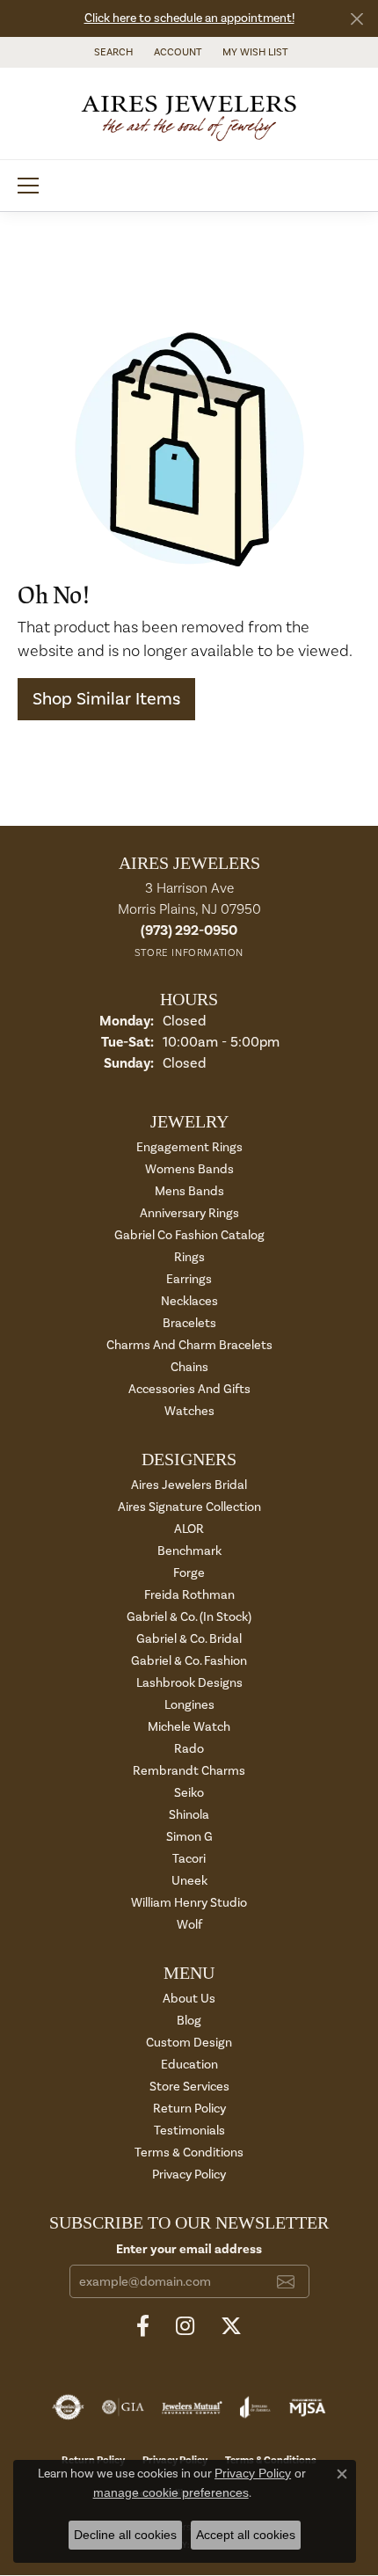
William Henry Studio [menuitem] (189, 1903)
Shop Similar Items (106, 699)
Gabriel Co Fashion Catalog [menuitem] (189, 1235)
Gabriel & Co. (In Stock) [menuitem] (189, 1617)
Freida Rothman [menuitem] (189, 1595)
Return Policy (189, 2109)
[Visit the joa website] (255, 2407)
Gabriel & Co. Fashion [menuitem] (189, 1661)
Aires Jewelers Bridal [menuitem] (189, 1485)
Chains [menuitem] (189, 1367)
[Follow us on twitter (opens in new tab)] (231, 2326)
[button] (112, 52)
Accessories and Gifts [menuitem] (189, 1389)
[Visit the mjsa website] (307, 2407)
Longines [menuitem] (189, 1705)
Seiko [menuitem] (189, 1793)
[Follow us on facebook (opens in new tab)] (143, 2326)
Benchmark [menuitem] (189, 1551)
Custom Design (189, 2043)
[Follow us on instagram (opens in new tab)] (185, 2326)
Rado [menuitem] (189, 1749)
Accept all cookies (246, 2535)
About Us (189, 1999)
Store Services (189, 2087)
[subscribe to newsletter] (286, 2281)
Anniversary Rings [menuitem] (189, 1213)
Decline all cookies (125, 2535)
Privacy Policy (189, 2175)
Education (189, 2065)
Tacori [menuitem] (189, 1859)
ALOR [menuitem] (189, 1529)
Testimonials (189, 2131)
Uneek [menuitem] (189, 1881)
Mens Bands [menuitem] (189, 1191)
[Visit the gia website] (123, 2407)
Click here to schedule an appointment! (189, 18)
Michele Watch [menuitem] (189, 1727)
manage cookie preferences (171, 2492)
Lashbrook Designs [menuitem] (189, 1683)
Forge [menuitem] (189, 1573)
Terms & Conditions (189, 2153)
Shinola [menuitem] (189, 1815)
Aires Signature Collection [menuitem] (189, 1507)
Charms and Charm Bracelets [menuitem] (189, 1345)
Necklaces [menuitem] (189, 1301)
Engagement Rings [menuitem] (189, 1147)
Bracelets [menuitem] (189, 1323)
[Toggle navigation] (28, 186)
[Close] (356, 19)
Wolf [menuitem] (189, 1925)
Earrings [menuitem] (189, 1279)
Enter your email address (189, 2249)
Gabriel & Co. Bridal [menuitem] (189, 1639)
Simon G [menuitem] (189, 1837)
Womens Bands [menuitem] (189, 1169)
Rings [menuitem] (189, 1257)
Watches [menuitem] (189, 1411)
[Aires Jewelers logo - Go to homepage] (189, 113)
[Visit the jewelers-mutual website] (192, 2407)
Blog (189, 2021)
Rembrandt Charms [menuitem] (189, 1771)
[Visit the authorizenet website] (68, 2407)
